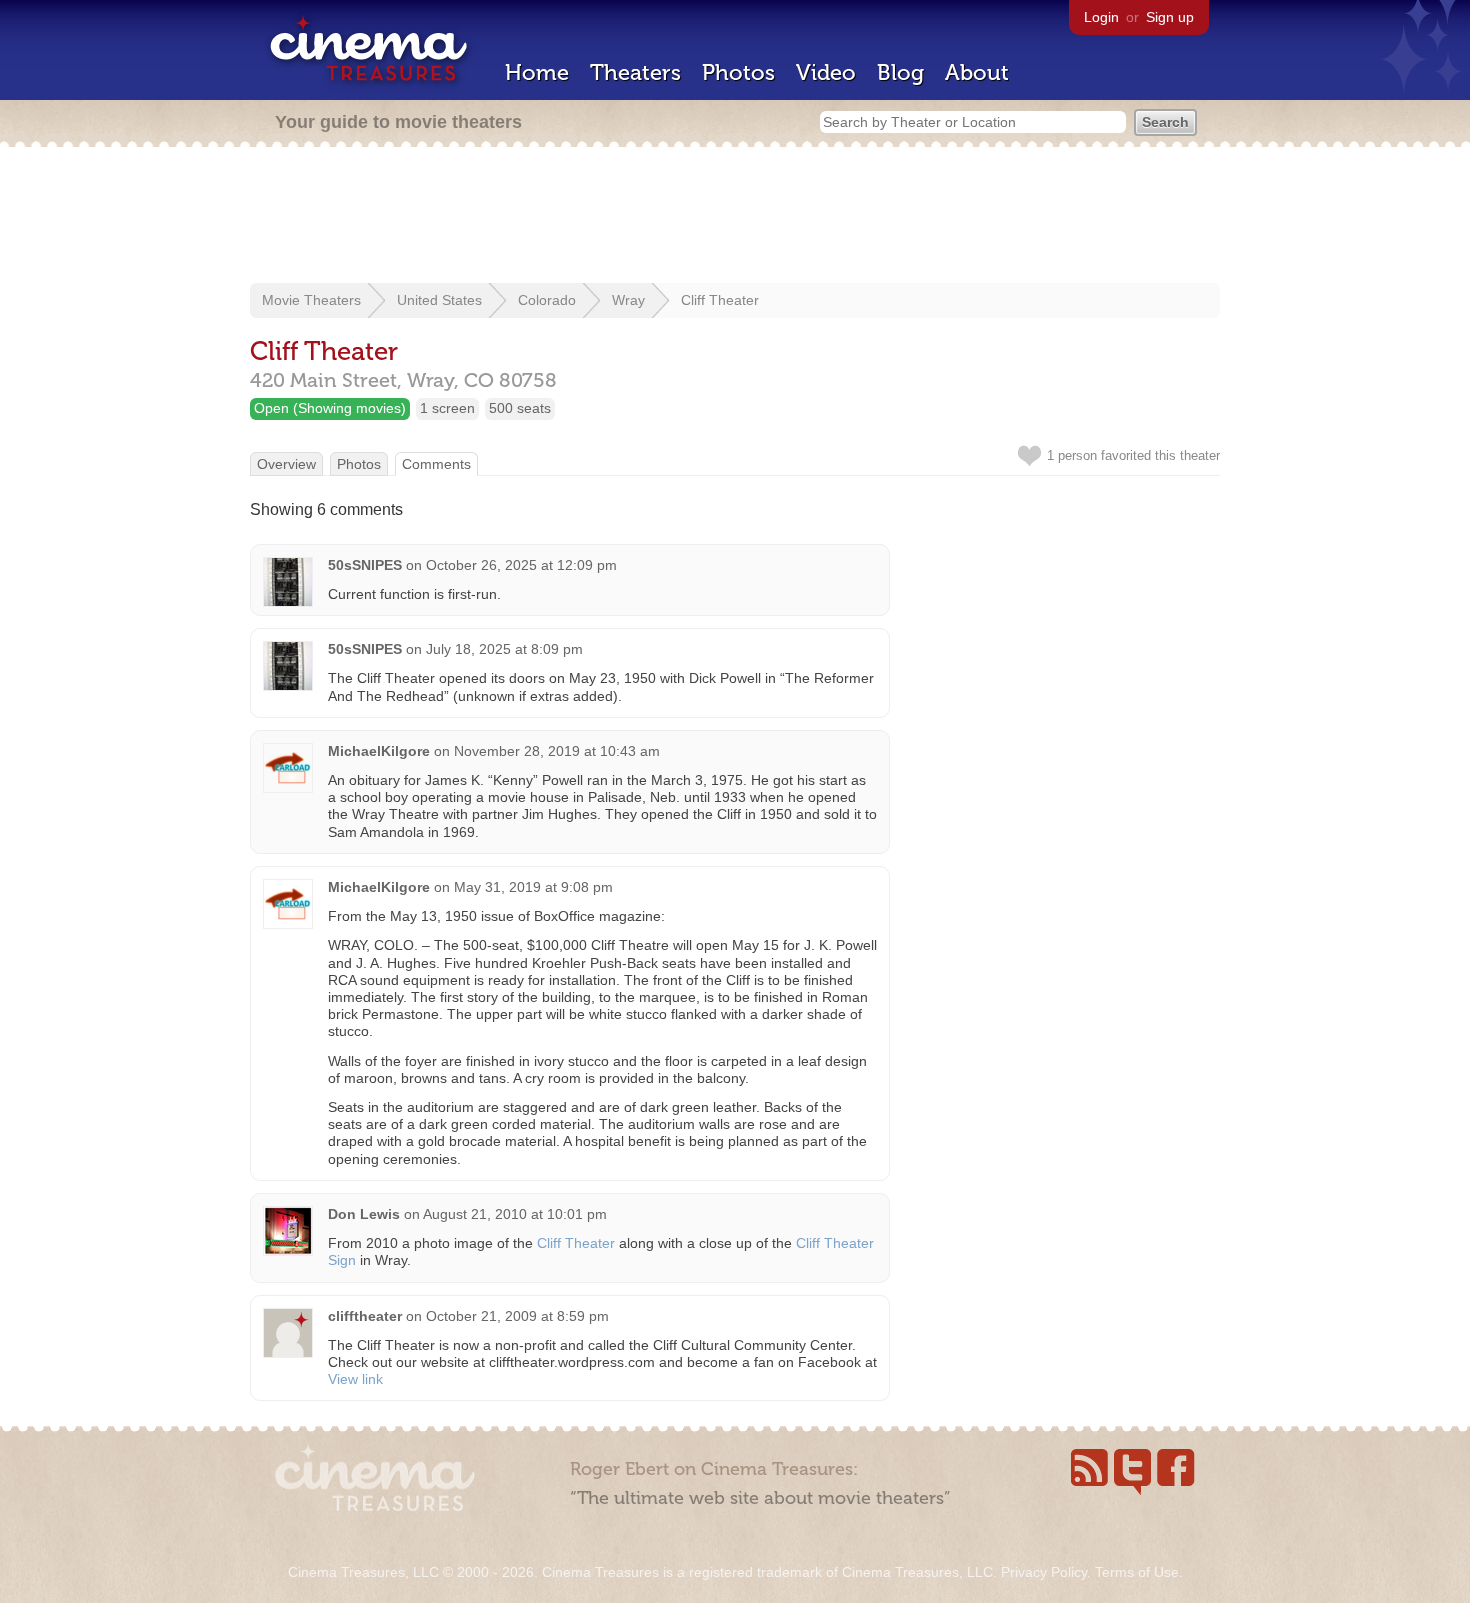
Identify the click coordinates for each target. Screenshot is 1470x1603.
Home (537, 72)
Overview (286, 464)
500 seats (520, 408)
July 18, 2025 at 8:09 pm (504, 649)
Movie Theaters (311, 300)
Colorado (547, 300)
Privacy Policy (1044, 1572)
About (977, 72)
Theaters (635, 72)
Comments (436, 464)
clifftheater (365, 1316)
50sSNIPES (365, 565)
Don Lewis (364, 1214)
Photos (738, 72)
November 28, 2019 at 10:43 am (557, 751)
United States (439, 300)
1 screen (447, 408)
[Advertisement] (735, 217)
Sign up (1170, 17)
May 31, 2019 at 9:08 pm (533, 887)
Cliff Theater (720, 300)
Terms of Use (1137, 1572)
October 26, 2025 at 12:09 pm (521, 565)
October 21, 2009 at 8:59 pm (517, 1316)
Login (1101, 17)
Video (826, 72)
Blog (900, 72)
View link (355, 1379)
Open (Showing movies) (330, 408)
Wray (628, 300)
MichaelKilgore (379, 751)
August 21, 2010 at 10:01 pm (515, 1214)
